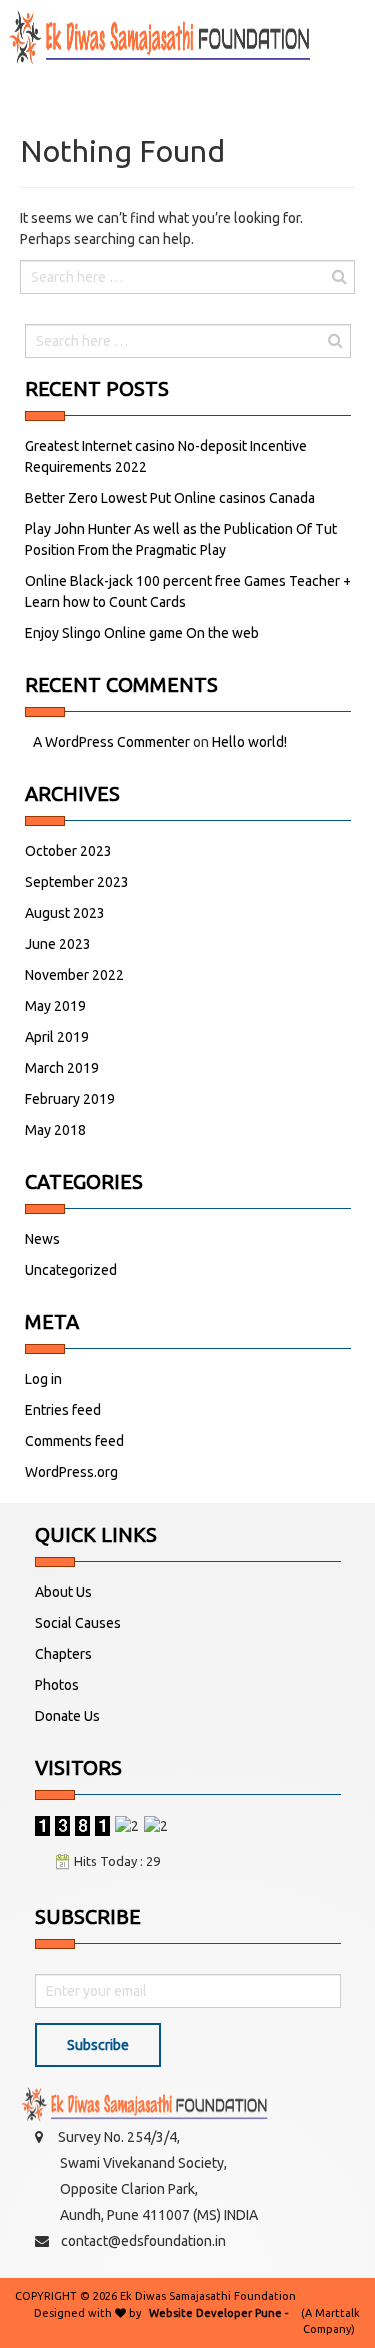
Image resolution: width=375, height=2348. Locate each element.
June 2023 (58, 944)
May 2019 (55, 1006)
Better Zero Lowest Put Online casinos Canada (170, 498)
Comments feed (74, 1441)
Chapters (63, 1654)
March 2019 (62, 1068)
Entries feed (63, 1410)
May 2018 (55, 1130)
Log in (43, 1379)
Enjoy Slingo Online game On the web (142, 633)
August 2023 (65, 913)
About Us (63, 1592)
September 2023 (77, 882)
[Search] (339, 276)
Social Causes (78, 1623)
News (42, 1239)
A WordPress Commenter (111, 742)
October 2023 (68, 851)
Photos (57, 1685)
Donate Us (67, 1716)
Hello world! (249, 742)
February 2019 (70, 1099)
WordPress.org (71, 1472)
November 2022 (74, 975)
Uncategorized (71, 1270)
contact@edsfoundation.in (143, 2241)
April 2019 (57, 1037)
